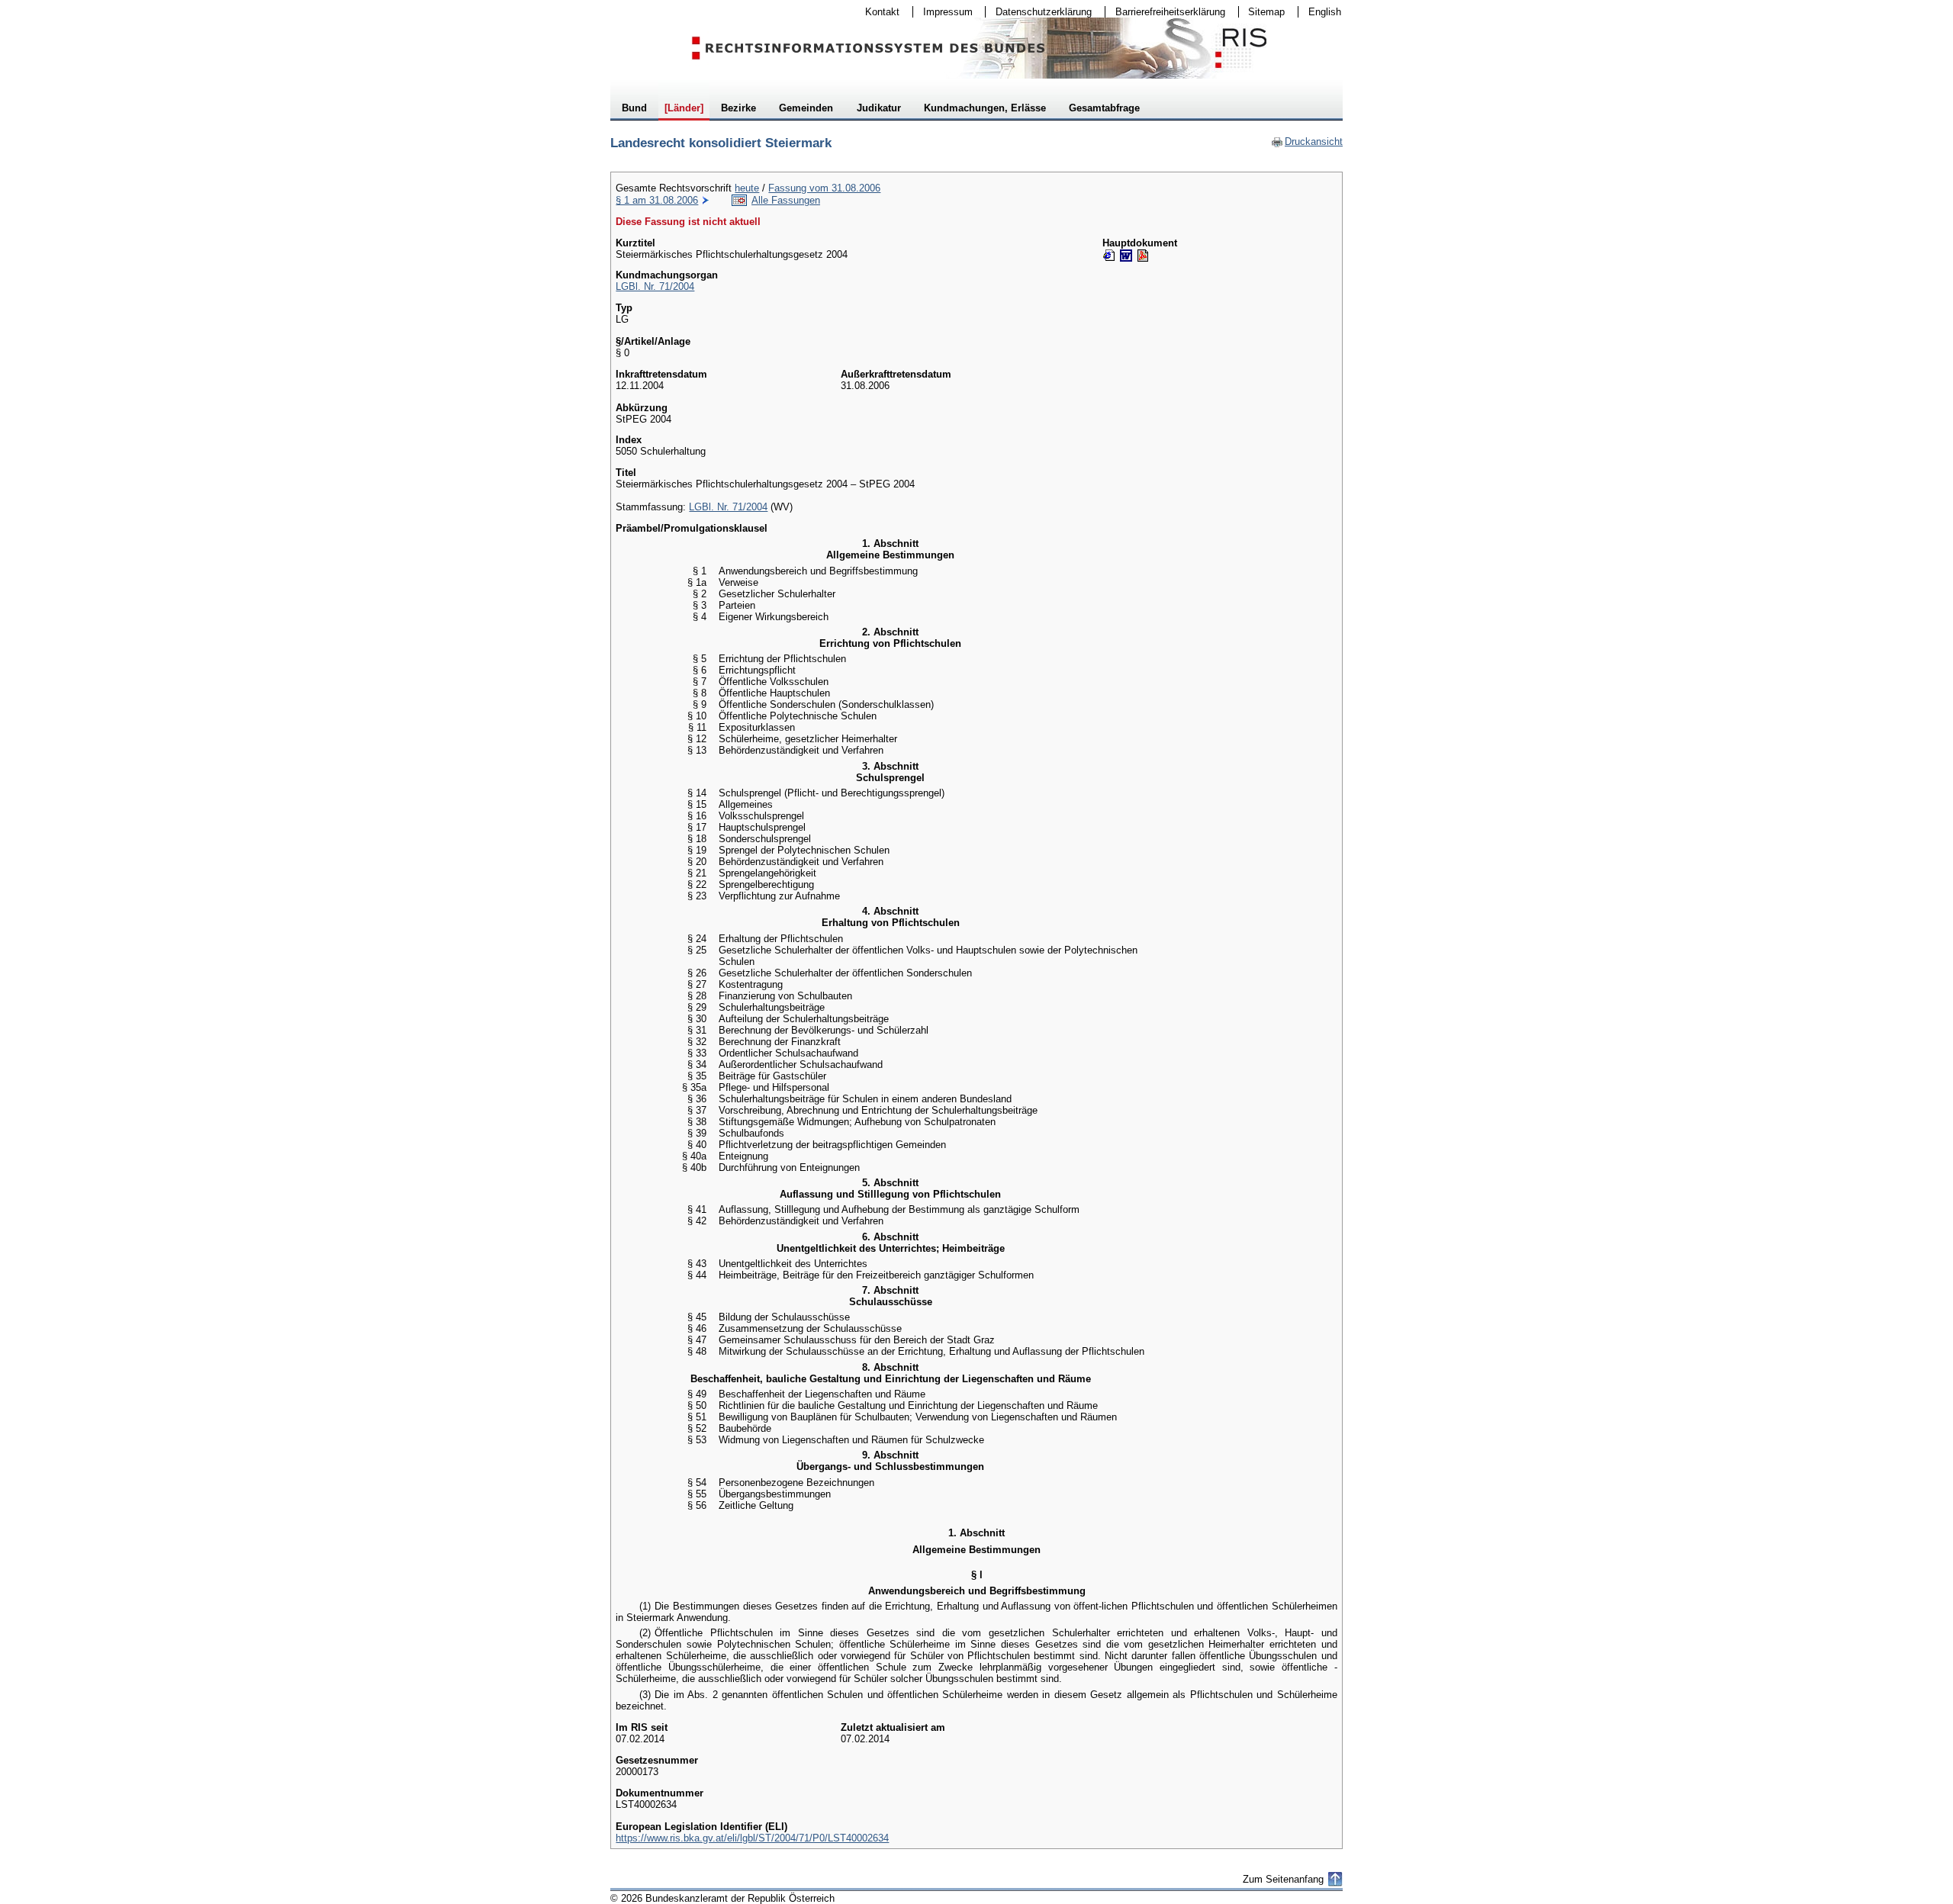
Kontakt (877, 12)
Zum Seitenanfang (1283, 1879)
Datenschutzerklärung (1039, 12)
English (1325, 12)
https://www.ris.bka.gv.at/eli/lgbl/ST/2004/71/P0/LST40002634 (752, 1838)
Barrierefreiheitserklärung (1165, 12)
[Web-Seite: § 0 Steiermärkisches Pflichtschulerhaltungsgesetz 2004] (1109, 256)
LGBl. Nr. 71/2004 (655, 286)
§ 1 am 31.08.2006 (657, 200)
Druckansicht (1307, 142)
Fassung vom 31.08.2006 (824, 188)
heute (747, 188)
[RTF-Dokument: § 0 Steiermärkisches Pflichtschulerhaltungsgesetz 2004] (1126, 256)
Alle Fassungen (786, 200)
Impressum (943, 12)
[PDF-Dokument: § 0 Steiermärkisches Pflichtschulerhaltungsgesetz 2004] (1143, 256)
